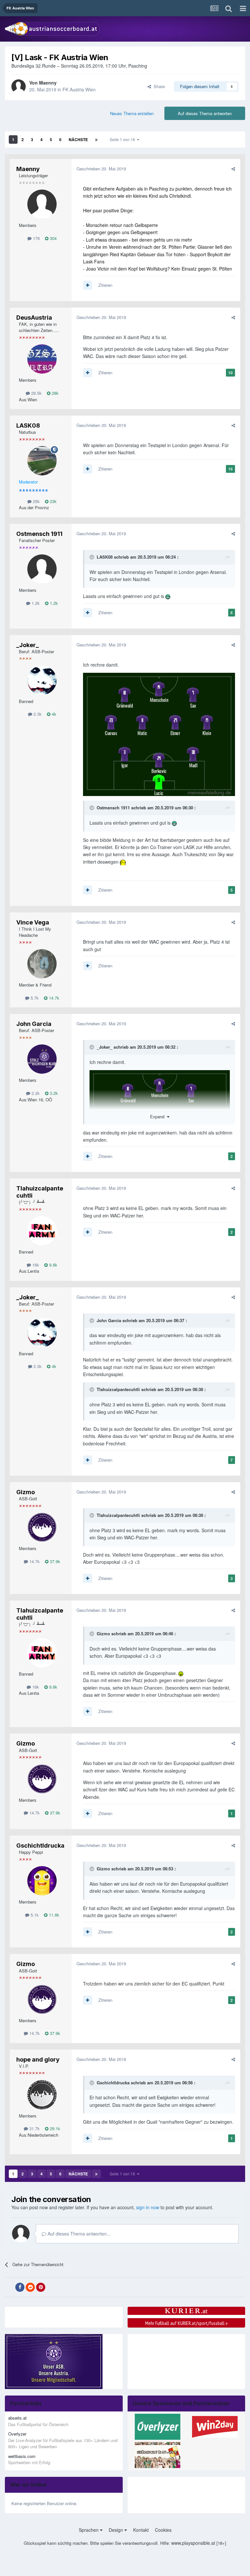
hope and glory (38, 2059)
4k (53, 714)
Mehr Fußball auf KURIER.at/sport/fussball (186, 2323)
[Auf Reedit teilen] (30, 2287)
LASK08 (28, 425)
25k (36, 501)
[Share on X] (9, 2287)
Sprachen (89, 2530)
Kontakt (141, 2530)
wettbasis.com (22, 2456)
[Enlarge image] (159, 734)
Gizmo (26, 1492)
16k (35, 1265)
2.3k (37, 714)
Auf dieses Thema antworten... (78, 2234)
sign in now (148, 2207)
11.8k (53, 1915)
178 (36, 238)
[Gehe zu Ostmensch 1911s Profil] (42, 569)
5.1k (34, 1915)
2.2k (35, 1093)
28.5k (36, 393)
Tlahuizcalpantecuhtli (118, 1389)
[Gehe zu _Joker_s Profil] (42, 680)
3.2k (53, 1093)
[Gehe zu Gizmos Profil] (42, 1527)
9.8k (53, 1265)
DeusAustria (34, 318)
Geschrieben (101, 169)
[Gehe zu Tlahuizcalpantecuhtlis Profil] (42, 1231)
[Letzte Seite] (96, 139)
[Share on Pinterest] (41, 2287)
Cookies (163, 2530)
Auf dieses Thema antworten (205, 113)
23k (53, 501)
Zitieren (105, 285)
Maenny (48, 83)
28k (55, 393)
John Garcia (34, 1024)
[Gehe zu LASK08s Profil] (42, 461)
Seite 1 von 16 (123, 139)
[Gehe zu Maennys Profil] (19, 86)
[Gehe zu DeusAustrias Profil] (42, 359)
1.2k (35, 603)
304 (53, 238)
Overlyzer (17, 2434)
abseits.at (17, 2418)
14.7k (53, 998)
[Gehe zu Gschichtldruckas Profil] (42, 1881)
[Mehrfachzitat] (88, 285)
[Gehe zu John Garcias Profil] (42, 1059)
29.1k (54, 2128)
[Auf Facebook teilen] (20, 2287)
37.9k (54, 1561)
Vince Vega (33, 922)
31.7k (34, 2128)
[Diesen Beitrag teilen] (233, 169)
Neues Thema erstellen (132, 113)
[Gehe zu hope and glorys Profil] (42, 2095)
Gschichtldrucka (40, 1846)
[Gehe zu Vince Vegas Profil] (42, 964)
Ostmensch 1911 (39, 534)
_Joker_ (28, 645)
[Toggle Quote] (92, 557)
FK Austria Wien (79, 89)
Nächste (78, 139)
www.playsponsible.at (193, 2543)
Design (117, 2530)
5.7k (34, 998)
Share (158, 86)
